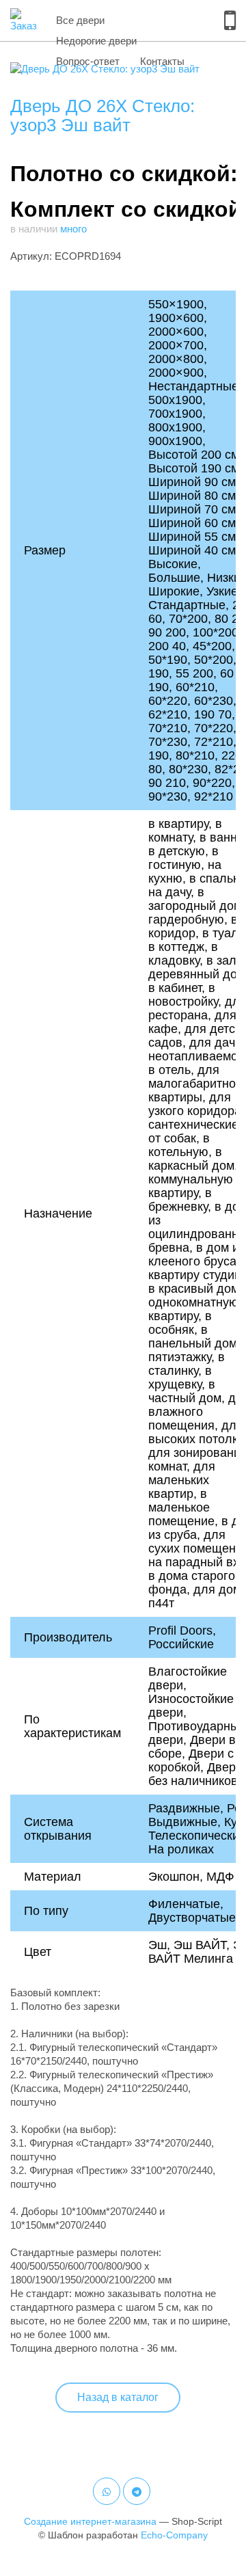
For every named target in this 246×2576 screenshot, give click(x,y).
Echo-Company (174, 2535)
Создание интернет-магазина (90, 2521)
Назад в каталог (118, 2397)
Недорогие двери (96, 41)
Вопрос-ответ (88, 61)
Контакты (162, 61)
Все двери (80, 20)
